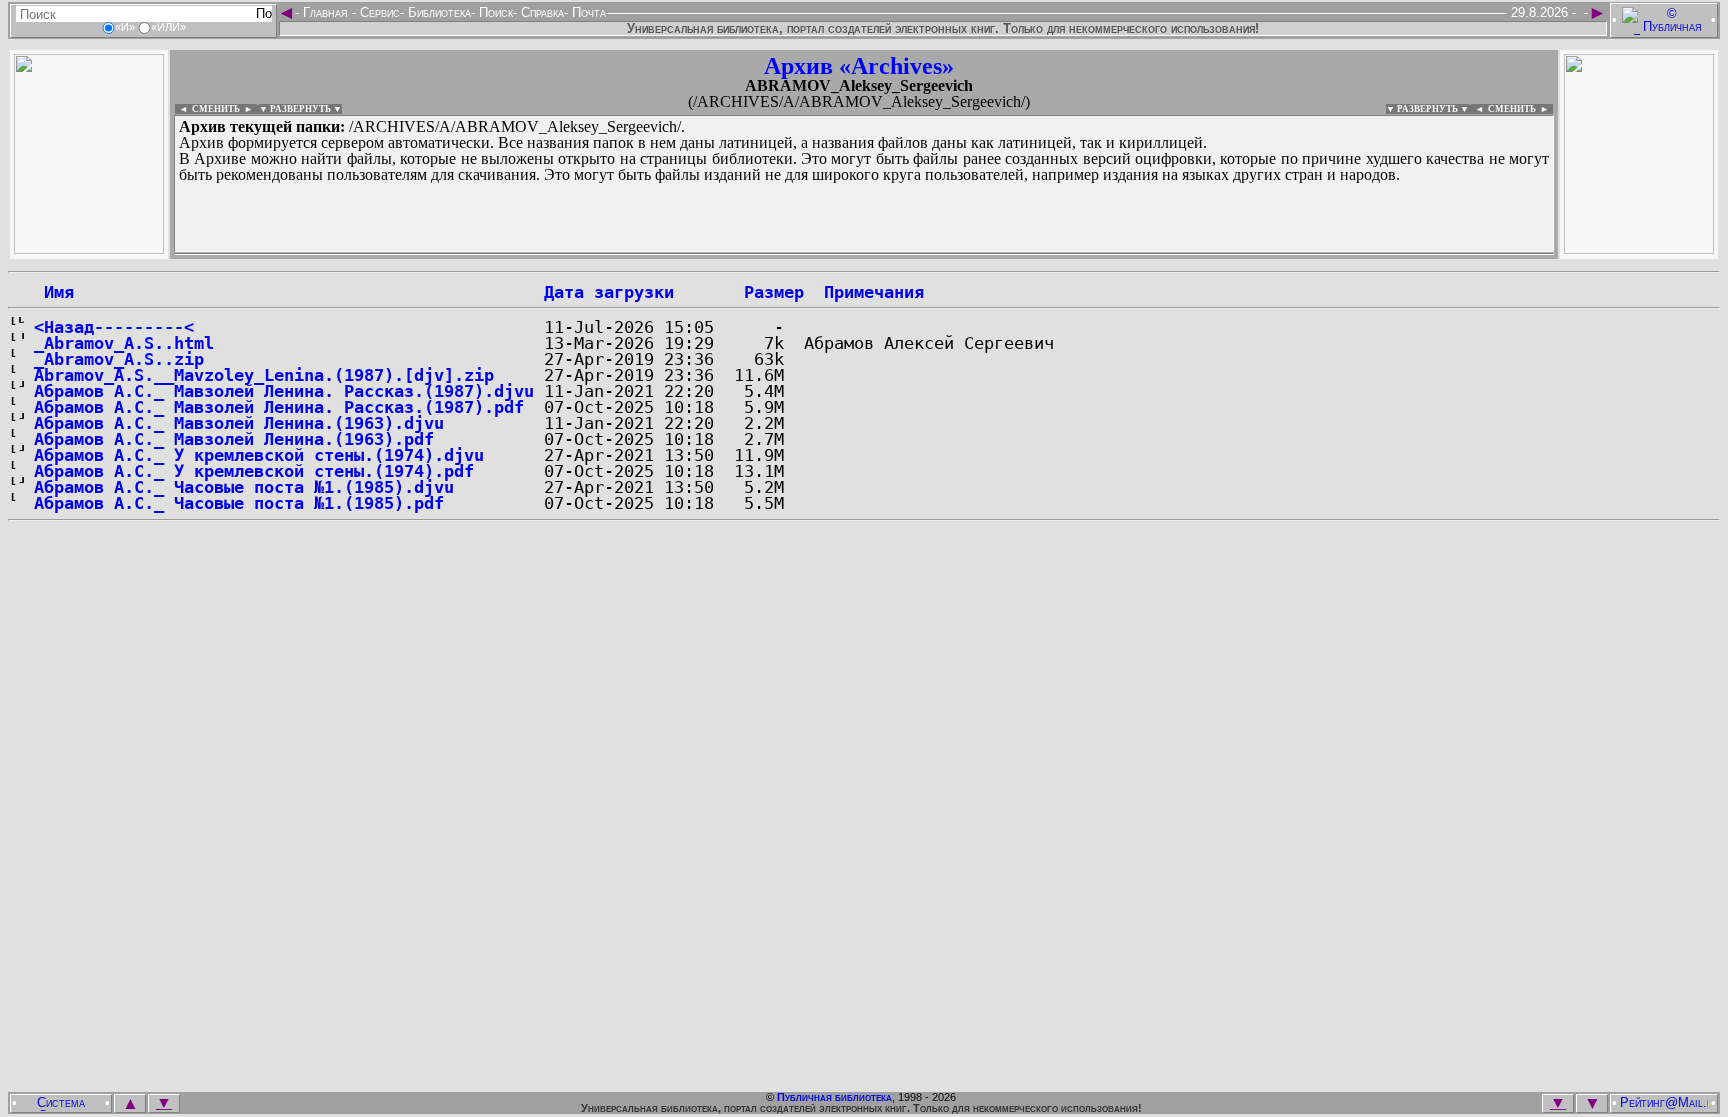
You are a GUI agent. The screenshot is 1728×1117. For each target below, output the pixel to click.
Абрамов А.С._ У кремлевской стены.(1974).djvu (259, 455)
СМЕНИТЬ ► (1520, 109)
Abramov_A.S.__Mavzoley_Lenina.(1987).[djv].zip (264, 375)
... (659, 254)
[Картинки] (1639, 248)
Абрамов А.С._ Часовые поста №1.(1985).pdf (239, 503)
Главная (325, 12)
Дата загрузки (609, 292)
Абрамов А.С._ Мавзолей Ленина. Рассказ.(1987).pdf (279, 407)
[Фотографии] (89, 248)
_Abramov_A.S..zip (119, 359)
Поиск (494, 12)
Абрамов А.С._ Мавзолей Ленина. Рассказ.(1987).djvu (284, 391)
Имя (54, 292)
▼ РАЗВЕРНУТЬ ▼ (300, 109)
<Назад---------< (114, 327)
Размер (774, 292)
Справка (540, 12)
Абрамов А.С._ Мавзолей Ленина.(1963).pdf (234, 439)
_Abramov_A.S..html (124, 343)
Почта (587, 12)
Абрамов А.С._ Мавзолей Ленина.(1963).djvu (239, 423)
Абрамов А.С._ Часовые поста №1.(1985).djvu (244, 487)
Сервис (378, 12)
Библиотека (437, 12)
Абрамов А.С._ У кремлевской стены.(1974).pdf (254, 471)
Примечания (874, 292)
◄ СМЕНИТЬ (207, 109)
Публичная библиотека (834, 1097)
